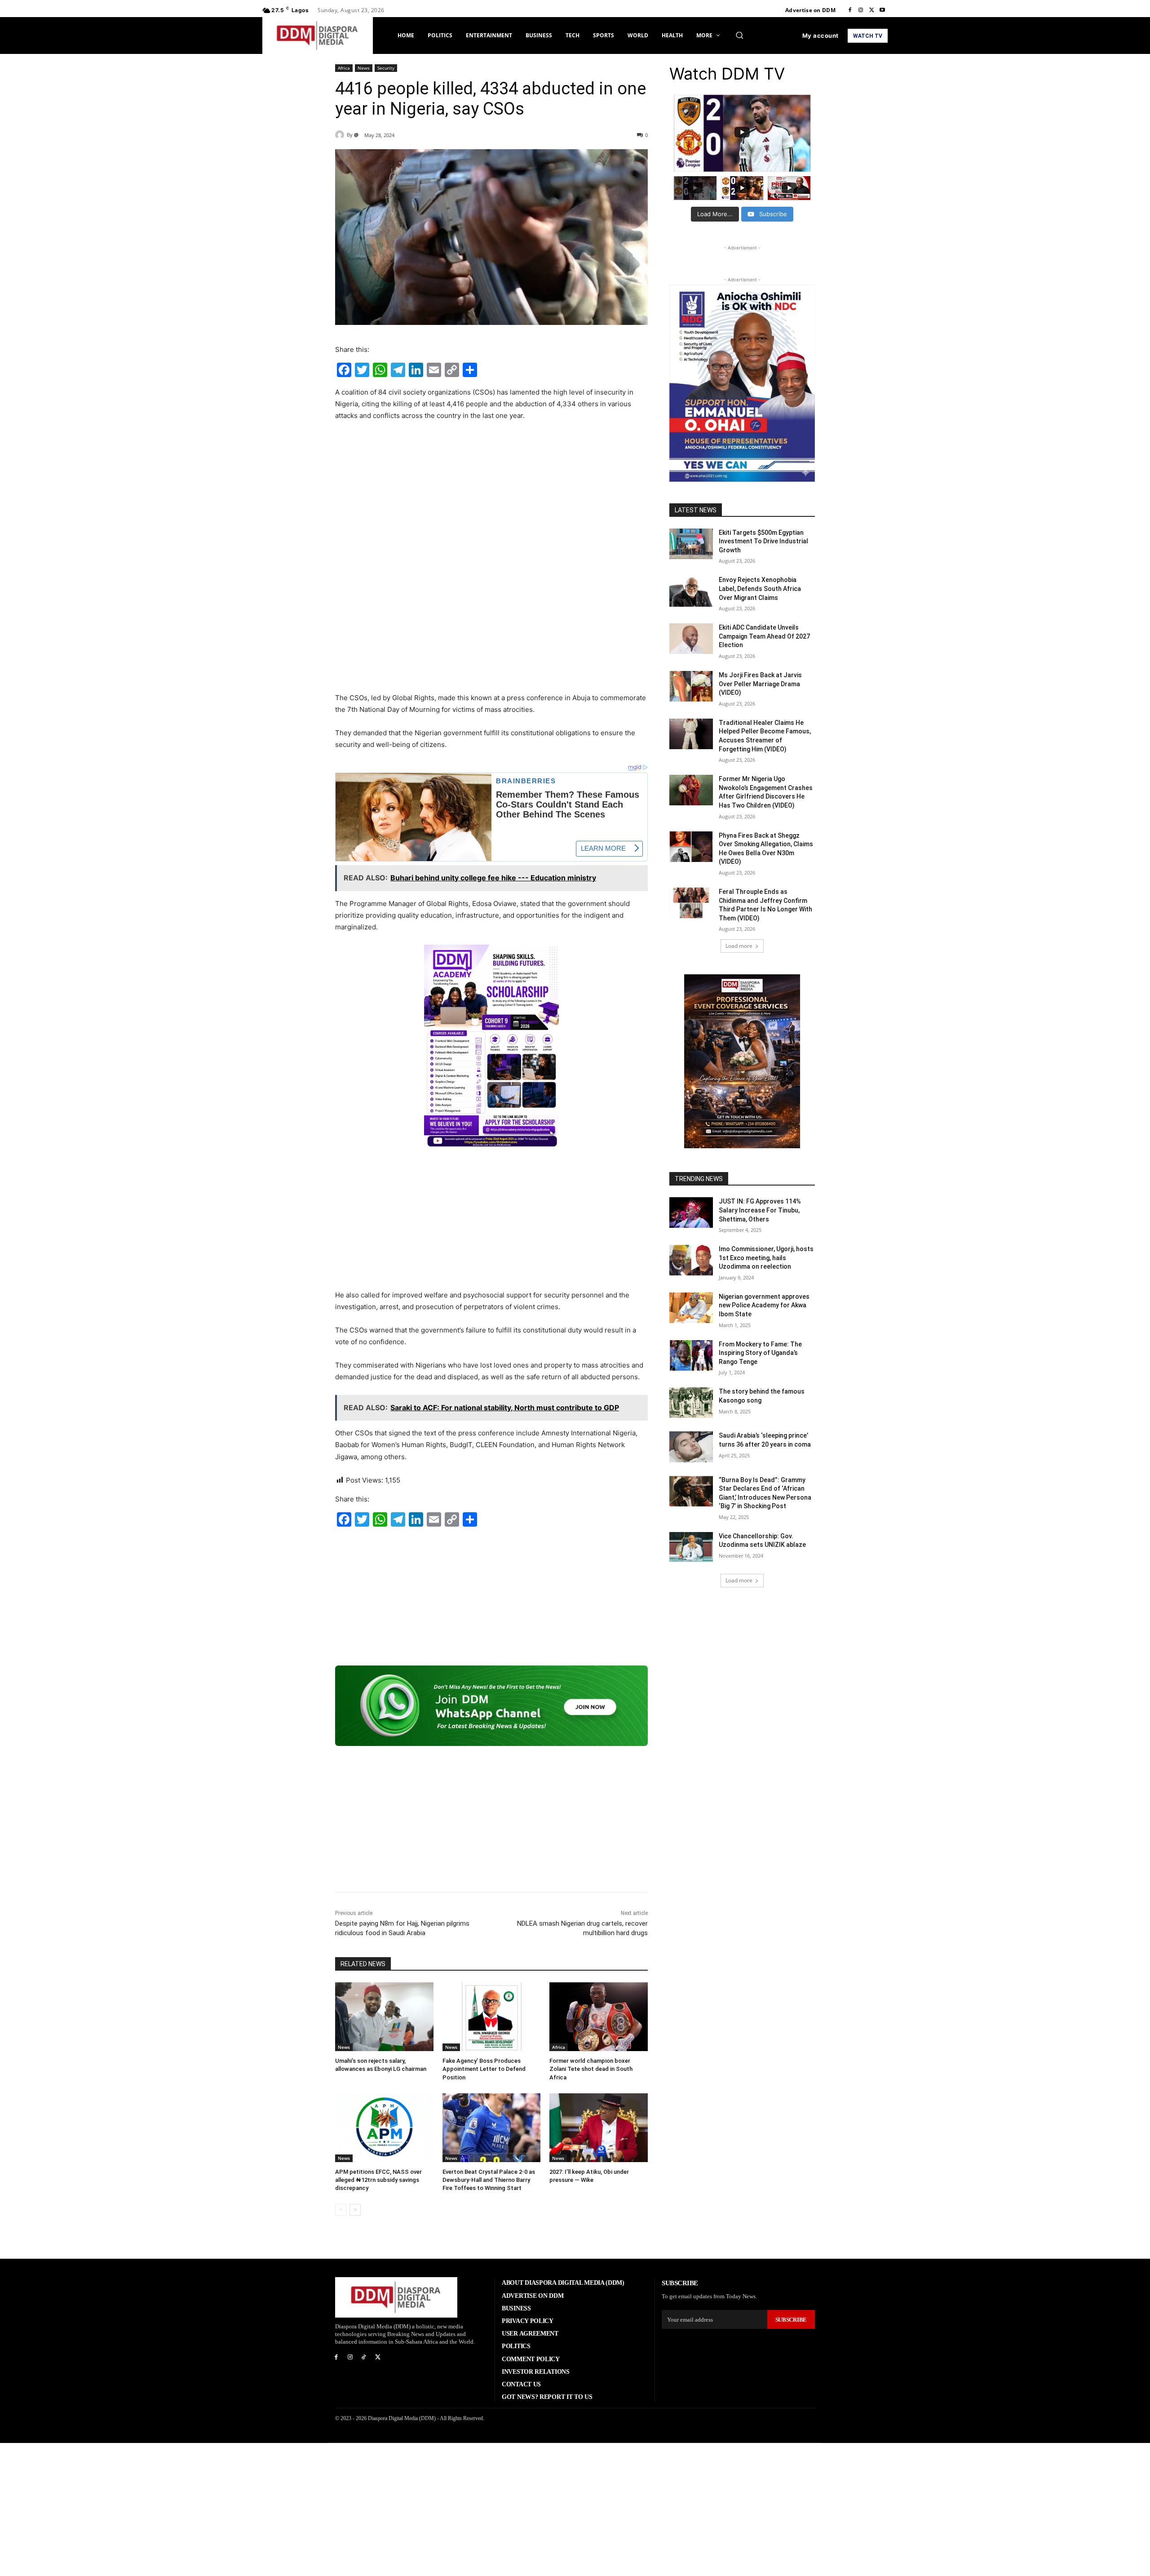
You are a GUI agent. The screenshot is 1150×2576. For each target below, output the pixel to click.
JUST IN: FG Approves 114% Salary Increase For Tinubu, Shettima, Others (760, 1210)
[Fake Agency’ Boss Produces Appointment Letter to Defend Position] (492, 2017)
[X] (871, 10)
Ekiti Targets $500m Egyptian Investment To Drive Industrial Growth (763, 541)
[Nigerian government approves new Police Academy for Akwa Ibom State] (691, 1308)
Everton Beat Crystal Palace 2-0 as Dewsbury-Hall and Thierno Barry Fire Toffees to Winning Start (489, 2180)
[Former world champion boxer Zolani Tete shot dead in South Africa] (599, 2017)
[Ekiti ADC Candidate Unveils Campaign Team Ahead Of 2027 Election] (691, 639)
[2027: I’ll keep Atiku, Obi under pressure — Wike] (599, 2128)
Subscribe (791, 2320)
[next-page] (355, 2210)
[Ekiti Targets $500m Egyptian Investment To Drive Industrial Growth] (691, 544)
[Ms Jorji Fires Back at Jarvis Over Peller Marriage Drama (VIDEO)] (691, 686)
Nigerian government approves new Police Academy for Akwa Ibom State (764, 1305)
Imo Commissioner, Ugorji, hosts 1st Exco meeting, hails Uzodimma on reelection (766, 1258)
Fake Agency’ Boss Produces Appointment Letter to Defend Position (484, 2069)
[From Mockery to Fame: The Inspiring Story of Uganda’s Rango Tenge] (691, 1355)
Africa (344, 68)
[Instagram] (861, 10)
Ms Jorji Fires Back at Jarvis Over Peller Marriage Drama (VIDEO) (760, 684)
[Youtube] (882, 10)
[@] (341, 135)
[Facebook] (850, 10)
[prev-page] (341, 2210)
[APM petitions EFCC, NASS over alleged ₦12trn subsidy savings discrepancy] (384, 2128)
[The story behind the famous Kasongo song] (691, 1403)
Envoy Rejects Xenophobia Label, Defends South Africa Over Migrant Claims (760, 588)
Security (386, 68)
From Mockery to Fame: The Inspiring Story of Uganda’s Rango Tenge (760, 1353)
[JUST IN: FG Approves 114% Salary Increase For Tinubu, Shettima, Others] (691, 1212)
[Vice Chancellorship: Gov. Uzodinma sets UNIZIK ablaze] (691, 1547)
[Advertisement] (491, 496)
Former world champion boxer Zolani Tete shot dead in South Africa (591, 2069)
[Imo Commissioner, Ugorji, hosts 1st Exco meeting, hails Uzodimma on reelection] (691, 1260)
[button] (739, 35)
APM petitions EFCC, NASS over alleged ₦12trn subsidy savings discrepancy (378, 2180)
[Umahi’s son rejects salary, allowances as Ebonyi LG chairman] (384, 2017)
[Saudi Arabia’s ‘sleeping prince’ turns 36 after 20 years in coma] (691, 1447)
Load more (739, 946)
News (364, 68)
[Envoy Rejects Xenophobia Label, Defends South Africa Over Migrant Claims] (691, 591)
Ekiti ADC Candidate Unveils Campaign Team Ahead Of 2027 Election (764, 636)
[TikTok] (364, 2357)
